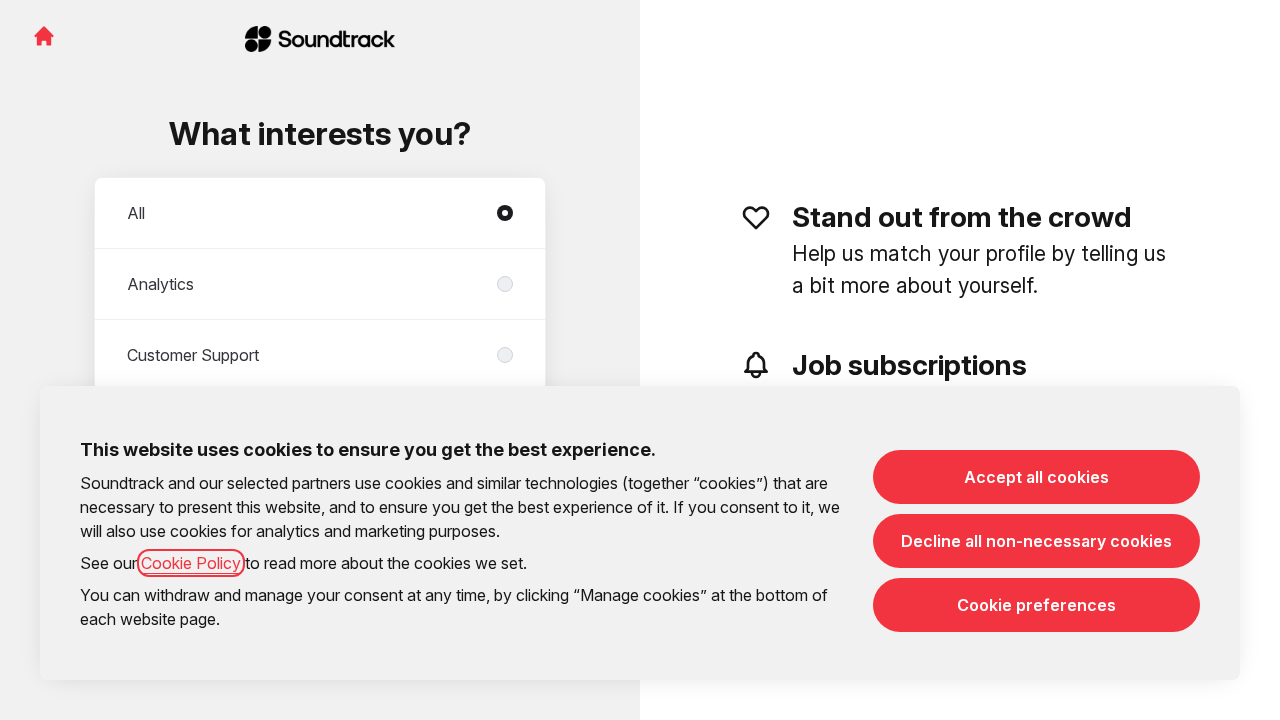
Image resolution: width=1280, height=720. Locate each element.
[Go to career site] (44, 36)
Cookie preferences (1036, 605)
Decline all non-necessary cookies (1036, 541)
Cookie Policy (191, 563)
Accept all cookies (1036, 477)
